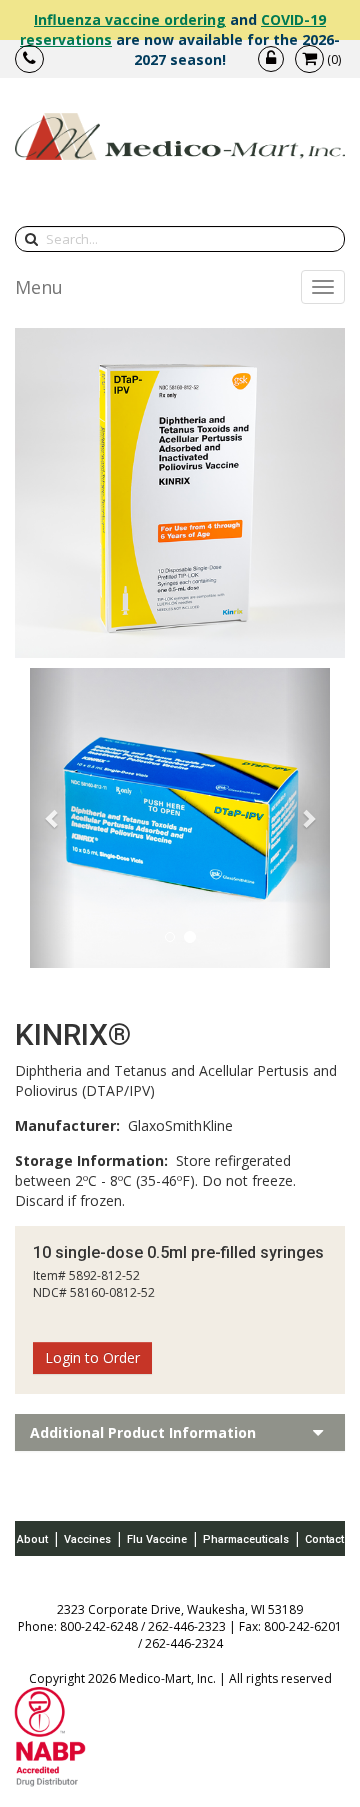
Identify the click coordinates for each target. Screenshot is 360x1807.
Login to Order (92, 1357)
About (32, 1539)
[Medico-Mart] (180, 136)
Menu (39, 287)
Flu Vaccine (157, 1539)
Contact (324, 1539)
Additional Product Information (143, 1432)
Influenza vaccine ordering (130, 19)
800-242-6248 (99, 1626)
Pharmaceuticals (246, 1539)
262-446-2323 (187, 1626)
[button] (52, 818)
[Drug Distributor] (50, 1735)
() (334, 59)
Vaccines (87, 1539)
